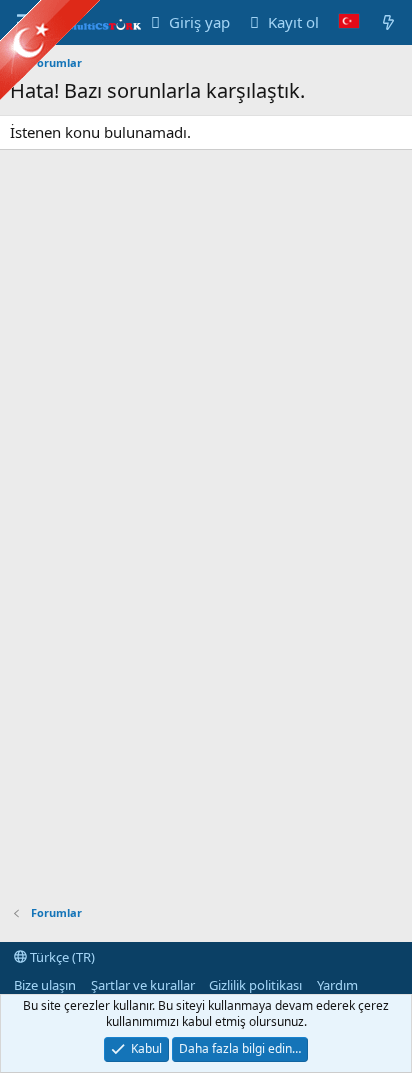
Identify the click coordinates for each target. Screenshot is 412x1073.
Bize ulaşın (45, 985)
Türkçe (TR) (61, 957)
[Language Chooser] (349, 22)
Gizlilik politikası (255, 985)
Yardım (337, 985)
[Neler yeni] (388, 22)
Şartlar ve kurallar (143, 985)
